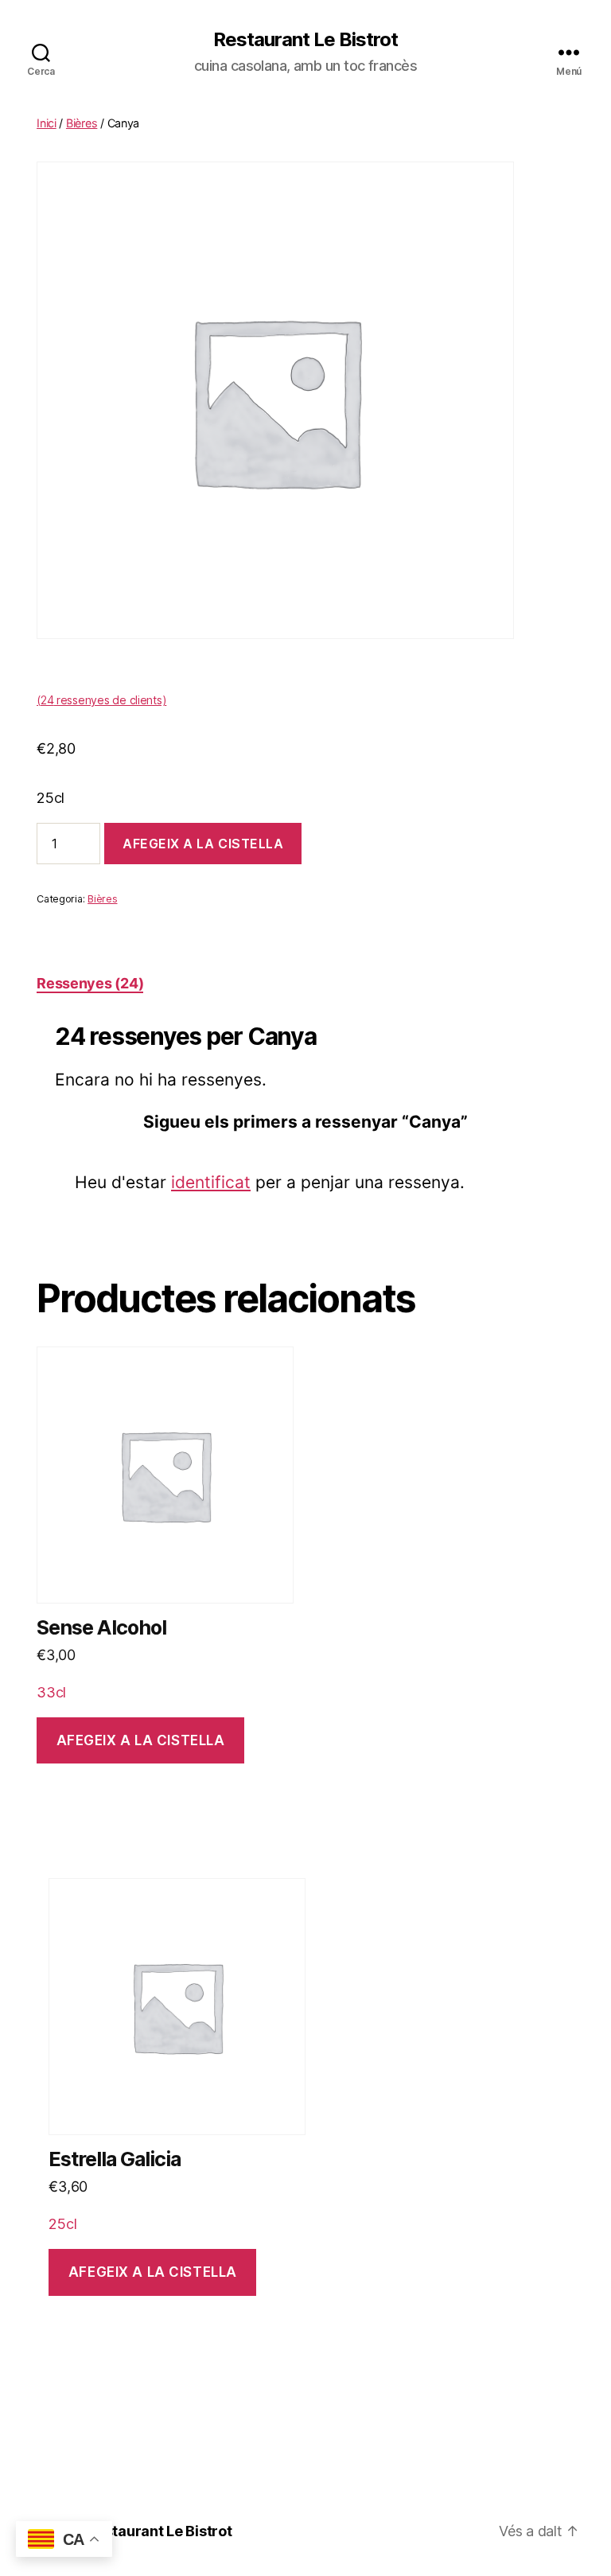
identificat (211, 1182)
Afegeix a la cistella (203, 844)
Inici (47, 123)
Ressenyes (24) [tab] (90, 983)
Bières (82, 123)
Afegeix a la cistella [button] (141, 1740)
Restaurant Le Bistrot (305, 40)
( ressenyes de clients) (101, 700)
